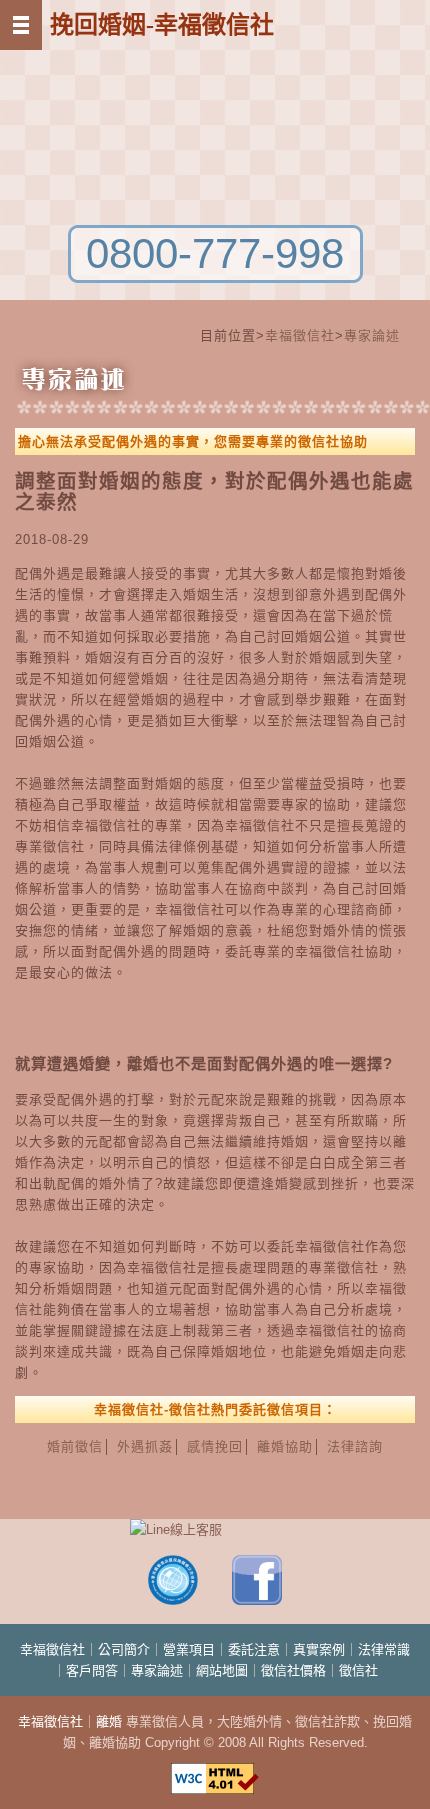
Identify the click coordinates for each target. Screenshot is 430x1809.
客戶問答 (92, 1670)
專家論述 (372, 335)
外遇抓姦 (145, 1446)
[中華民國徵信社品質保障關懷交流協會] (173, 1600)
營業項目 (189, 1649)
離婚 (109, 1721)
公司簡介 (124, 1649)
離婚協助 (285, 1446)
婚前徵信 (75, 1446)
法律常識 (384, 1649)
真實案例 (319, 1649)
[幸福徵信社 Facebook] (257, 1600)
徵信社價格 (293, 1670)
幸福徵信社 (300, 335)
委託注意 (254, 1649)
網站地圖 (222, 1670)
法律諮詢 (355, 1446)
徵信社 (358, 1670)
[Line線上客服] (215, 1529)
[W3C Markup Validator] (215, 1769)
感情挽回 (215, 1446)
